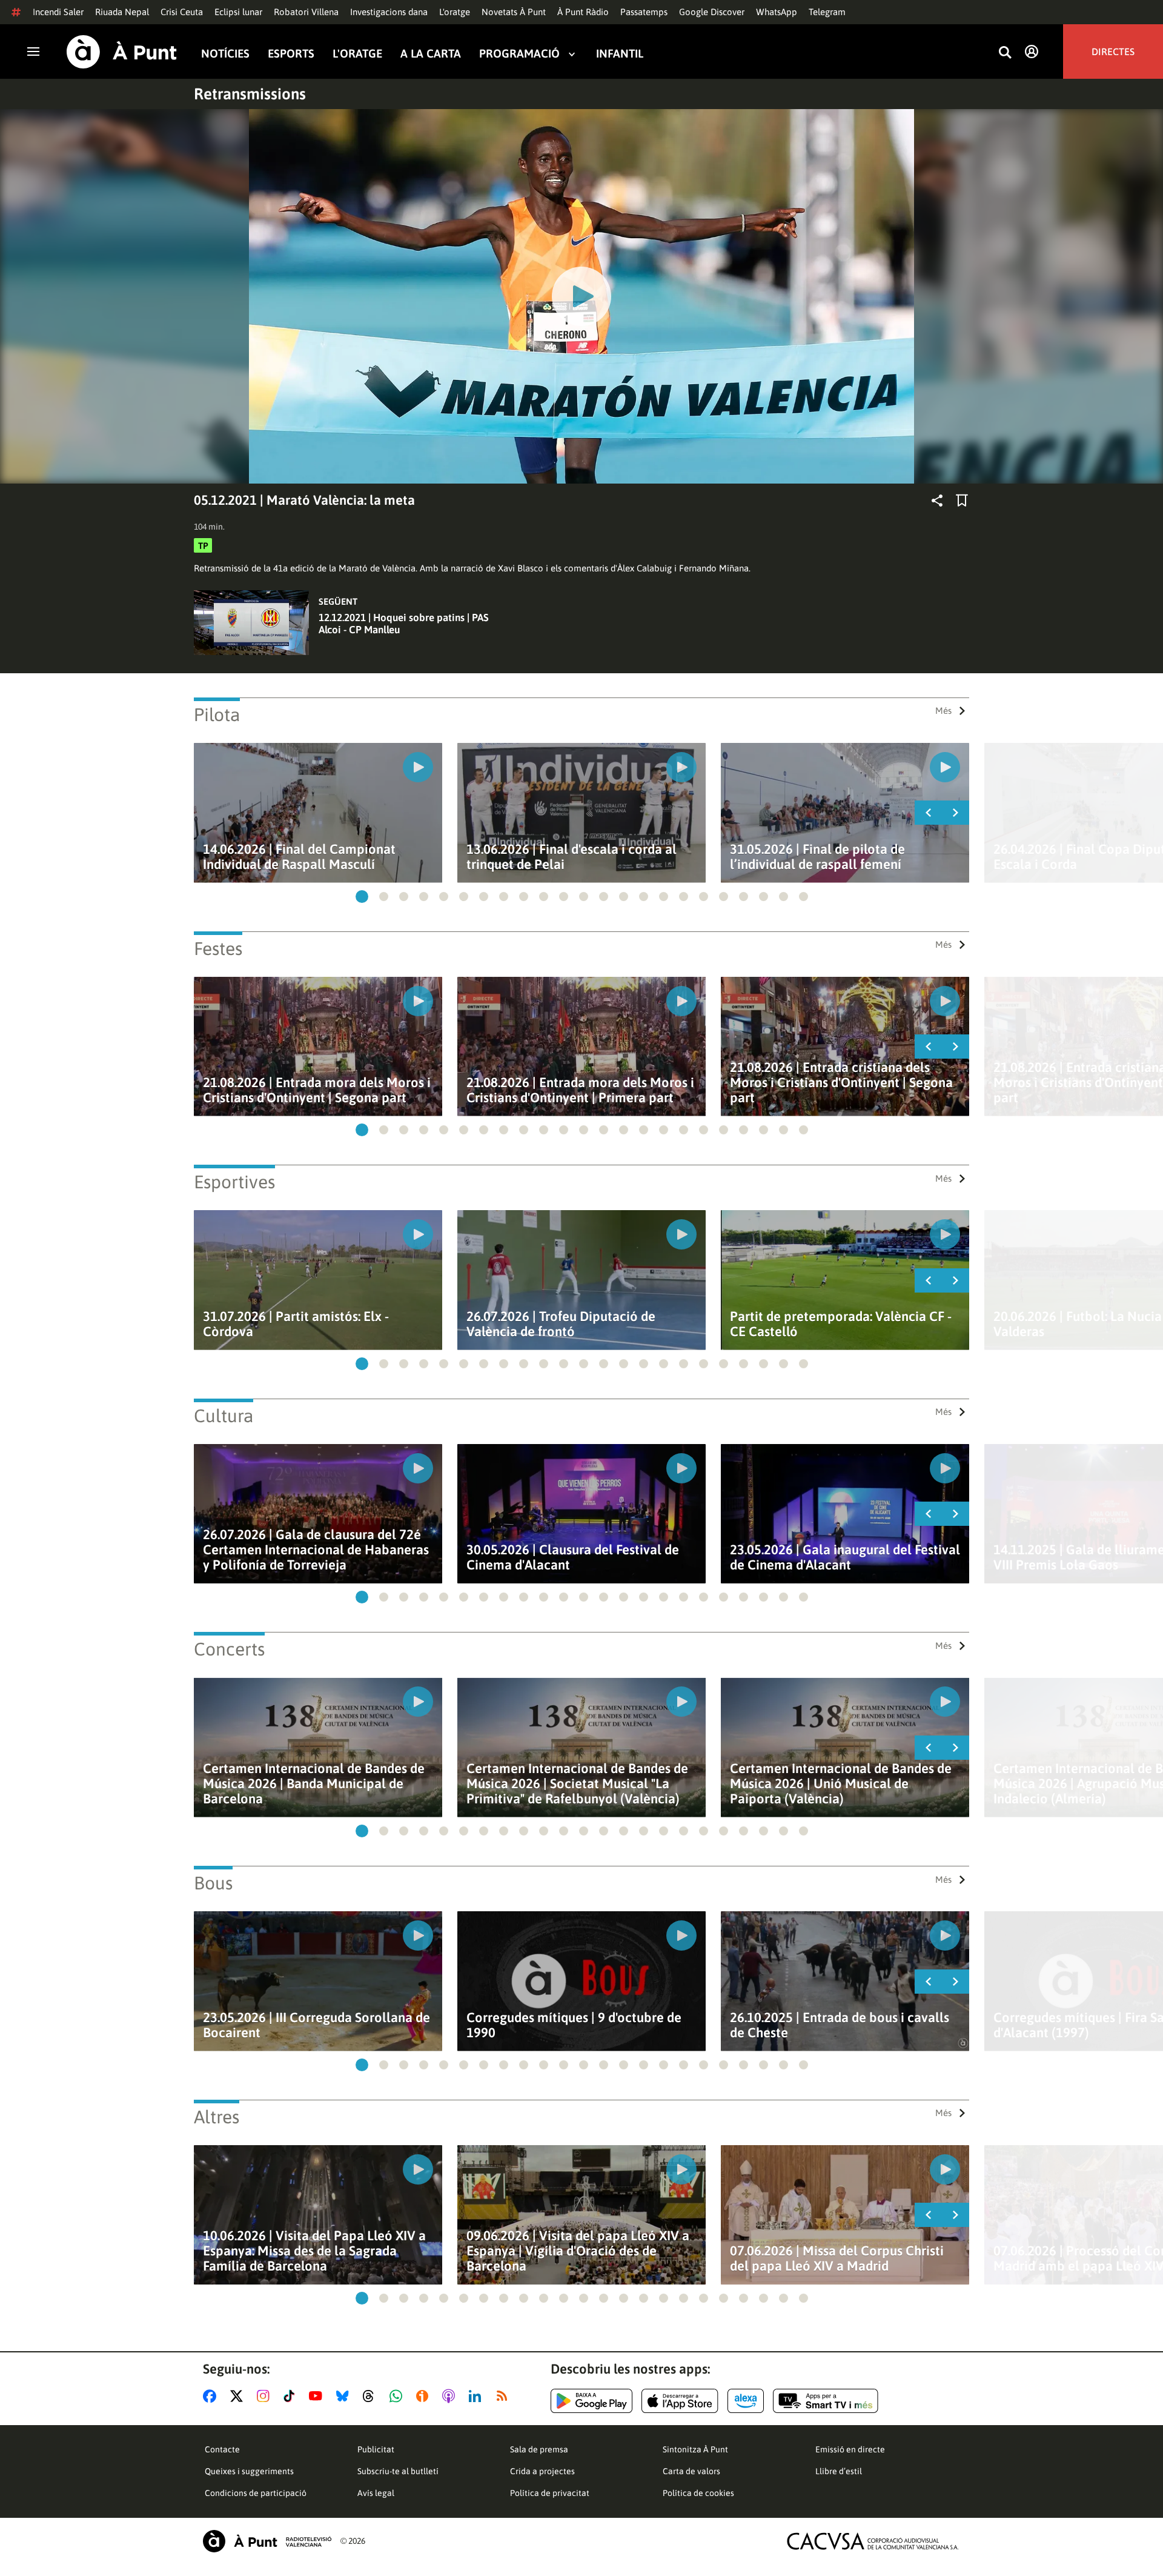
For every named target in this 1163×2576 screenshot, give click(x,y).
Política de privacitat (550, 2493)
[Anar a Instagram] (266, 2396)
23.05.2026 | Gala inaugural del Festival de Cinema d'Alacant (845, 1557)
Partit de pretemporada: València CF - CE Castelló (841, 1324)
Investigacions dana (389, 12)
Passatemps (644, 12)
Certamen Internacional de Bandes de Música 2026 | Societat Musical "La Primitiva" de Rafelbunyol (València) (577, 1784)
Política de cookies (698, 2493)
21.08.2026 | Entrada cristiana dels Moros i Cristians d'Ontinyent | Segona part (841, 1083)
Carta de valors (691, 2471)
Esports (291, 54)
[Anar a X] (239, 2396)
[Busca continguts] (1005, 53)
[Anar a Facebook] (212, 2396)
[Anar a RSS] (505, 2396)
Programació (519, 54)
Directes (1113, 52)
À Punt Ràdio (583, 12)
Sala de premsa (539, 2449)
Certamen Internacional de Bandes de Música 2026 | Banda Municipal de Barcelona (314, 1784)
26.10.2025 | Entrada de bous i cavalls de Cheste (840, 2025)
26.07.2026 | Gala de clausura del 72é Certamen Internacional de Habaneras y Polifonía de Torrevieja (316, 1550)
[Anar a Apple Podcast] (451, 2396)
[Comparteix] (937, 501)
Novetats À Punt (514, 12)
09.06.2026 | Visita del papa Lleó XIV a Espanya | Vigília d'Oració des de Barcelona (578, 2251)
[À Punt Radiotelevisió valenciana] (267, 2541)
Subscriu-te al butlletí (398, 2471)
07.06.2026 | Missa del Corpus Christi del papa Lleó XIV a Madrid (837, 2258)
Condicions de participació (256, 2493)
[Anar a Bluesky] (345, 2396)
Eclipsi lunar (238, 12)
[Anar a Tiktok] (292, 2396)
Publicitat (376, 2449)
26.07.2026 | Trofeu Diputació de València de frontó (561, 1324)
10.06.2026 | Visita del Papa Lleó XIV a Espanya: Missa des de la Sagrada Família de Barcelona (314, 2251)
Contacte (222, 2449)
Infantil (620, 54)
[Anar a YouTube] (318, 2396)
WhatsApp (777, 12)
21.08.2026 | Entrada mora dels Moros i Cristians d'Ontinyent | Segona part (317, 1090)
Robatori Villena (306, 12)
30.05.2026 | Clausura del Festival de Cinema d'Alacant (573, 1557)
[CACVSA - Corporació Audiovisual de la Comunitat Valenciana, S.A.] (873, 2541)
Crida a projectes (542, 2471)
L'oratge (455, 12)
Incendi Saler (58, 12)
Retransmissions (250, 94)
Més (943, 711)
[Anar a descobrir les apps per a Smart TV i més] (826, 2401)
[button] (362, 897)
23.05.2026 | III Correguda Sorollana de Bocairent (316, 2025)
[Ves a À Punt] (122, 52)
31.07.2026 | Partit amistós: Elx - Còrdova (296, 1324)
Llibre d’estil (839, 2471)
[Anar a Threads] (372, 2396)
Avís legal (376, 2493)
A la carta (431, 54)
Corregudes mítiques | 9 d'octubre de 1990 (574, 2025)
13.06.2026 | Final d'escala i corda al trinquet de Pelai (572, 857)
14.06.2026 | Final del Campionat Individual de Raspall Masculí (299, 857)
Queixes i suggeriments (249, 2471)
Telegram (827, 12)
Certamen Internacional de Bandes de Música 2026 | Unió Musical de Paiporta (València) (841, 1784)
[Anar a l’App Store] (680, 2401)
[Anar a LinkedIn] (477, 2396)
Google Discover (712, 12)
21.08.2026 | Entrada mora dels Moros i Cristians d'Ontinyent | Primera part (580, 1090)
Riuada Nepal (122, 12)
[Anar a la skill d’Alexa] (746, 2401)
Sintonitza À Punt (695, 2449)
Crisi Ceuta (182, 12)
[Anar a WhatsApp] (398, 2396)
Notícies (225, 54)
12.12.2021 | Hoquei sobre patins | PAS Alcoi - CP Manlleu (404, 624)
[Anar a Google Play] (591, 2401)
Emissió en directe (850, 2449)
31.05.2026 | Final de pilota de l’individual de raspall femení (817, 857)
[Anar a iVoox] (425, 2396)
